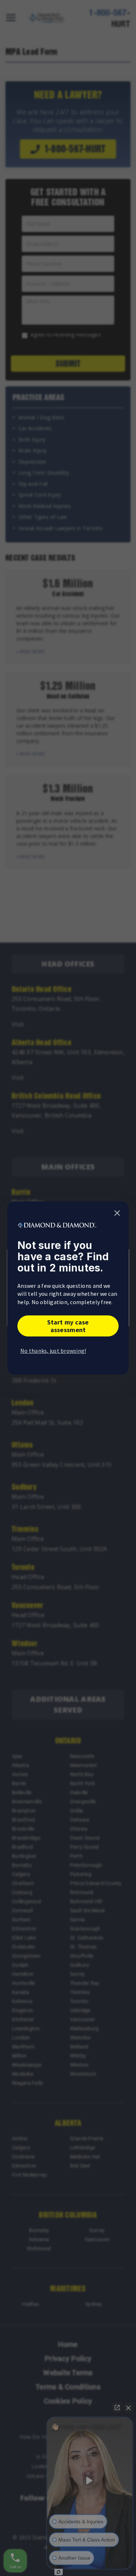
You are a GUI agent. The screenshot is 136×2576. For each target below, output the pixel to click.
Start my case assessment (68, 1326)
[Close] (117, 1213)
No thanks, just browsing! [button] (53, 1351)
